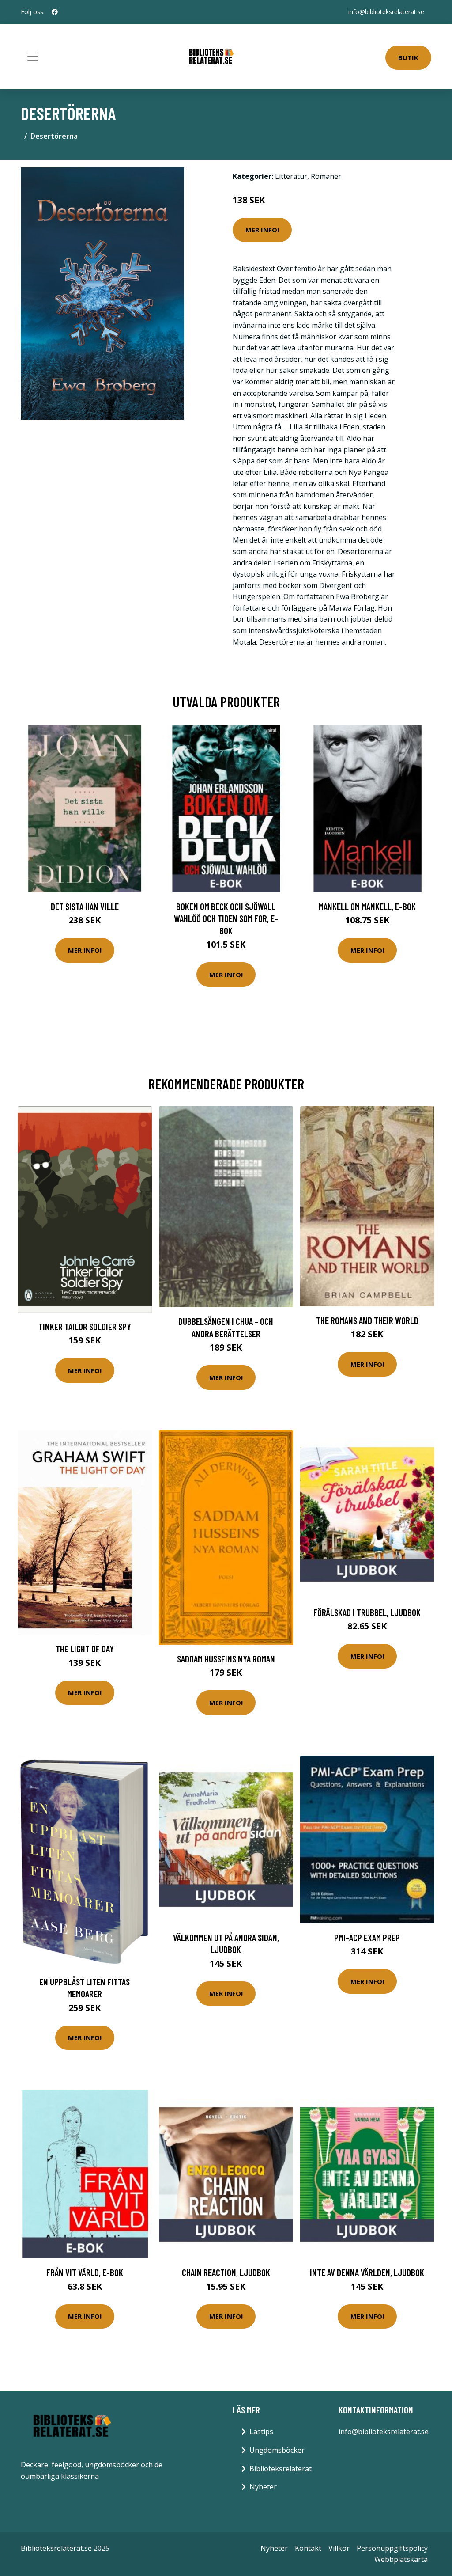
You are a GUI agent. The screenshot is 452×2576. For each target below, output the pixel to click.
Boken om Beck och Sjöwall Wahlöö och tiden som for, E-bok (226, 918)
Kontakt (308, 2548)
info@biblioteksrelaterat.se (386, 12)
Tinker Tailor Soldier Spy (85, 1326)
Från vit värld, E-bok (85, 2272)
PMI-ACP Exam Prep (367, 1937)
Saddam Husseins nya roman (226, 1659)
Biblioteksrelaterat (281, 2469)
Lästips (261, 2432)
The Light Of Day (85, 1648)
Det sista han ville (85, 906)
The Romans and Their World (367, 1320)
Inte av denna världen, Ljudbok (367, 2272)
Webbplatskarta (401, 2559)
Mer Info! (262, 230)
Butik (408, 57)
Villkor (339, 2548)
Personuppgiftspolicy (392, 2548)
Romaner (326, 176)
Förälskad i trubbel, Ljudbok (367, 1612)
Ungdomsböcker (277, 2450)
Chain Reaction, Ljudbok (226, 2272)
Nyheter (263, 2487)
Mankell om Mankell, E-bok (367, 906)
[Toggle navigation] (33, 57)
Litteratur (291, 176)
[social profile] (55, 12)
